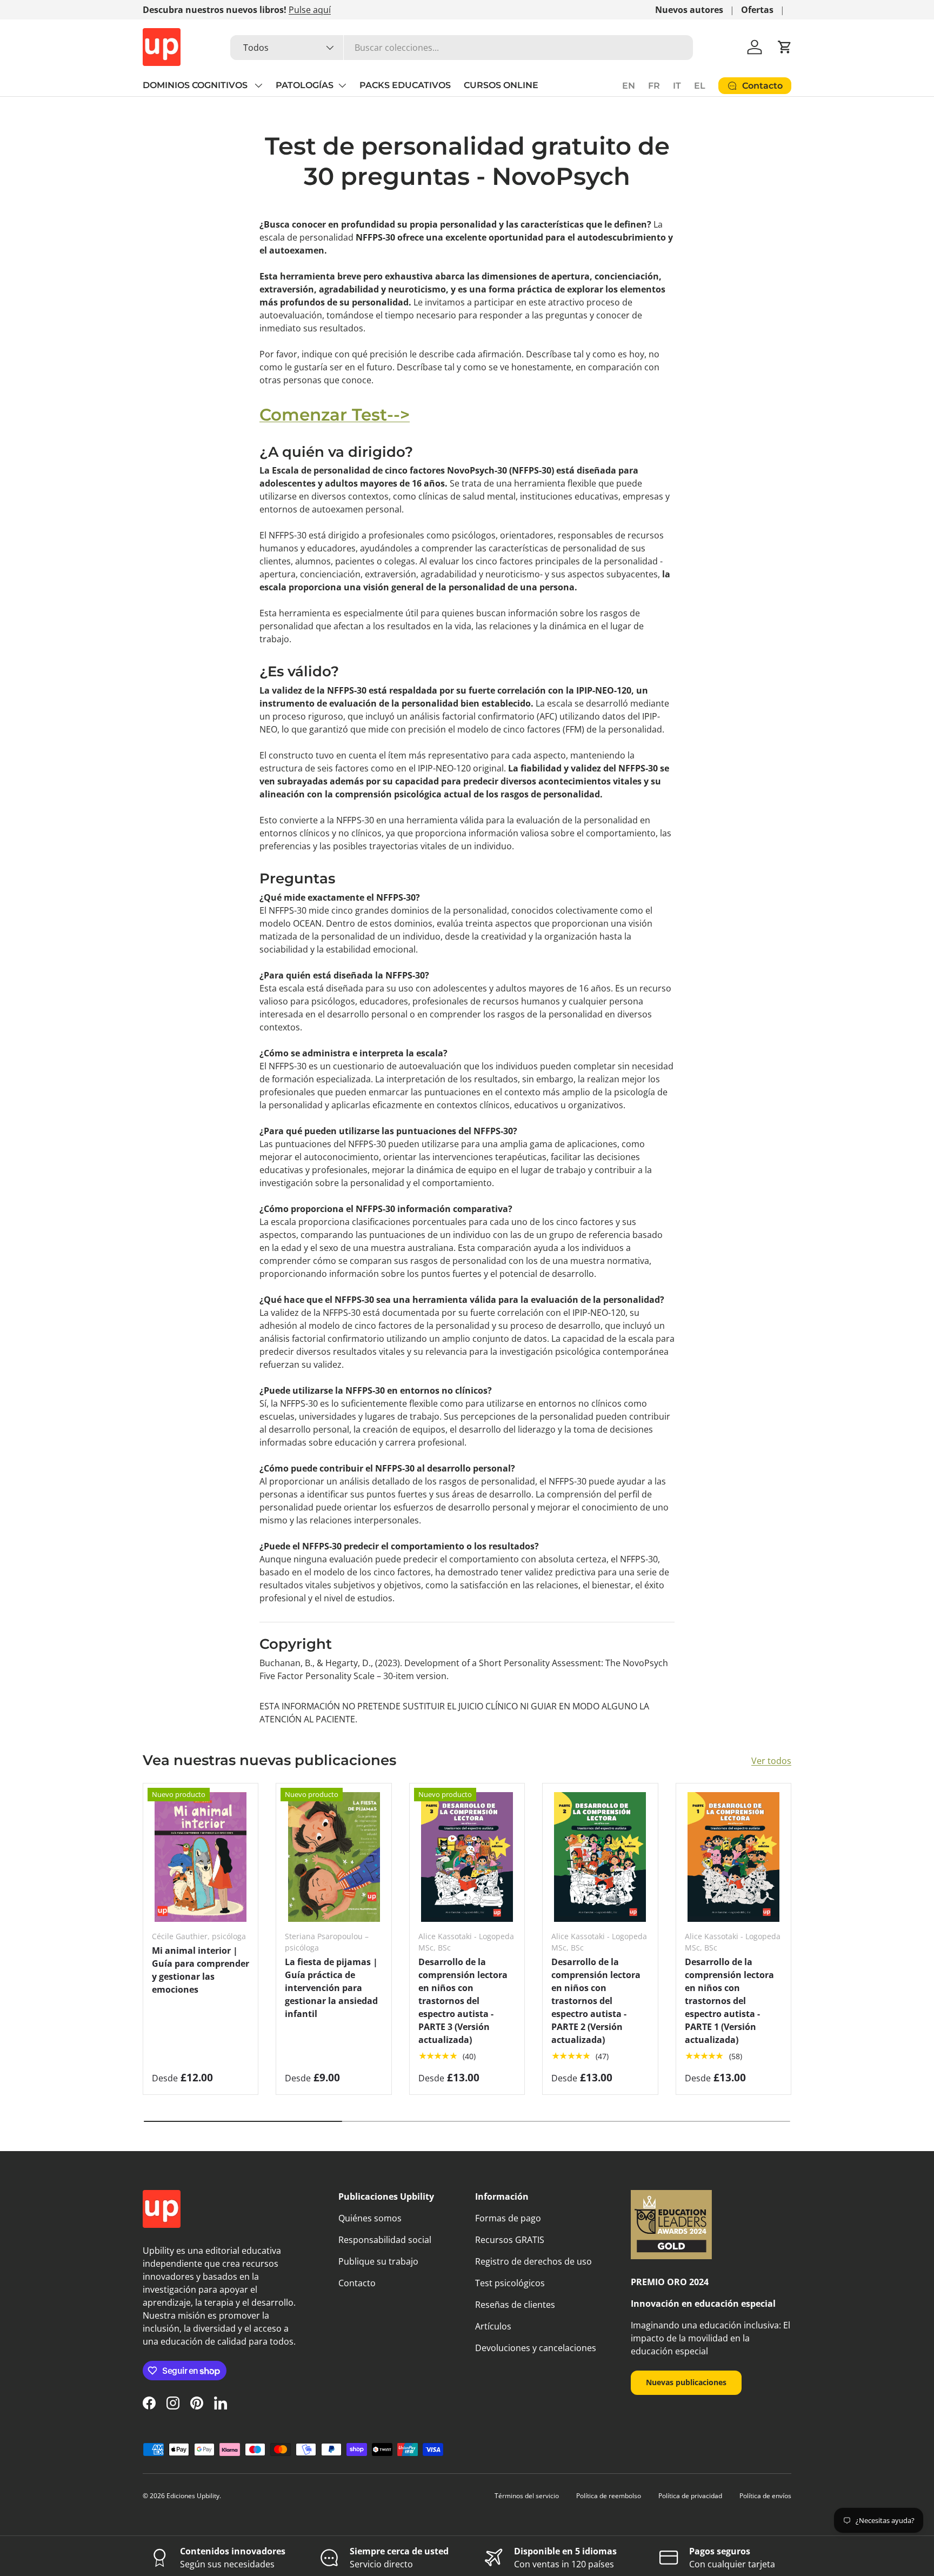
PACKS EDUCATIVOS (405, 85)
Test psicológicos (510, 2283)
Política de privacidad (690, 2496)
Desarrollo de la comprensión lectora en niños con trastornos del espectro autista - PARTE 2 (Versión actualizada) (596, 2001)
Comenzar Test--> (335, 415)
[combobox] (462, 48)
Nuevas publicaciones (686, 2382)
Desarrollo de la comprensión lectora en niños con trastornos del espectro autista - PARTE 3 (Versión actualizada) (463, 2001)
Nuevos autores (689, 10)
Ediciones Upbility (193, 2496)
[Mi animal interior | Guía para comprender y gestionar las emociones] (201, 1857)
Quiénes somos (370, 2218)
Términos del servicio (527, 2496)
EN (629, 86)
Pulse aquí (310, 10)
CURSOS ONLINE (501, 85)
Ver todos (771, 1761)
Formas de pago (508, 2218)
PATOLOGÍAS (305, 85)
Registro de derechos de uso (533, 2261)
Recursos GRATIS (510, 2240)
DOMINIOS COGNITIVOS (196, 85)
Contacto (357, 2283)
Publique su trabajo (378, 2261)
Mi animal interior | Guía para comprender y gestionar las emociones (201, 1970)
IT (677, 86)
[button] (785, 47)
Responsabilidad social (385, 2240)
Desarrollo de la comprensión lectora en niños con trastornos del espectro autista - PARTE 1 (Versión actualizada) (729, 2001)
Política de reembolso (609, 2496)
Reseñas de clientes (515, 2305)
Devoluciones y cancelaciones (536, 2348)
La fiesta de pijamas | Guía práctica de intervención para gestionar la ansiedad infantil (331, 1988)
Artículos (493, 2326)
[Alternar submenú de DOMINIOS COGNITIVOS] (258, 85)
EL (700, 86)
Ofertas (757, 10)
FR (654, 86)
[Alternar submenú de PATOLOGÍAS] (342, 85)
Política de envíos (765, 2496)
